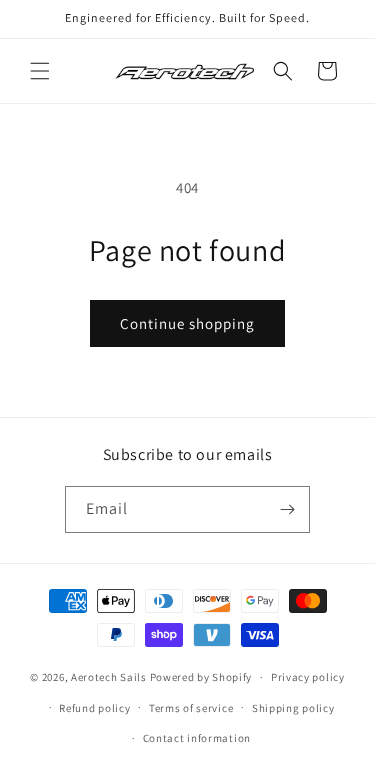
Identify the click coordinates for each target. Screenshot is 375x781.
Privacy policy (308, 677)
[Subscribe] (287, 509)
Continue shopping (187, 323)
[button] (40, 71)
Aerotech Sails (109, 677)
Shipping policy (293, 708)
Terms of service (191, 708)
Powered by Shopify (201, 677)
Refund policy (94, 708)
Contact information (197, 738)
